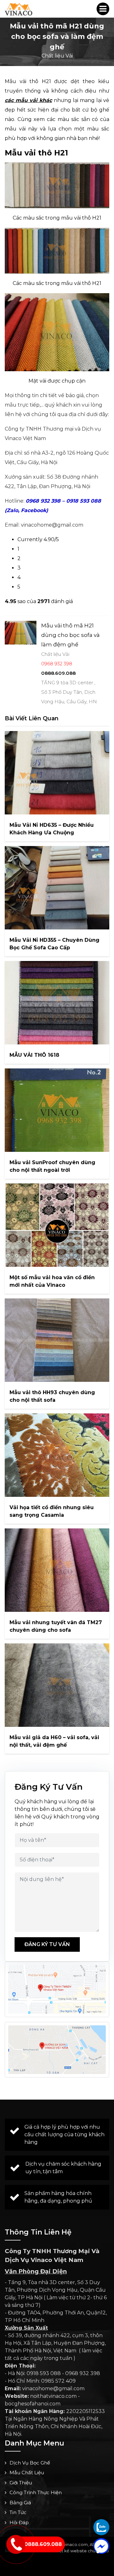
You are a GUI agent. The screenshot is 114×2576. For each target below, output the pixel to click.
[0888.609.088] (101, 2527)
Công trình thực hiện (36, 2492)
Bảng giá (20, 2503)
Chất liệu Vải (57, 56)
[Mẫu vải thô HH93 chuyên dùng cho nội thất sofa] (57, 1340)
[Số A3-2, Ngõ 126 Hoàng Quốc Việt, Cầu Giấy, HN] (57, 1989)
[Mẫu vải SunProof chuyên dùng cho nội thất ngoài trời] (57, 1110)
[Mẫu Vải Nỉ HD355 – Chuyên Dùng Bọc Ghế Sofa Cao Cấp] (57, 888)
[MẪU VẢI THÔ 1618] (57, 1003)
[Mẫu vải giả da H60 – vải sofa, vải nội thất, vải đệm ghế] (57, 1685)
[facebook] (101, 2546)
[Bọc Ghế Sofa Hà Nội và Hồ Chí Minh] (19, 9)
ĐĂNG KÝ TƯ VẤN (47, 1944)
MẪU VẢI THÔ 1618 (34, 1055)
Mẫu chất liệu (27, 2473)
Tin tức (18, 2512)
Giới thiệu (21, 2483)
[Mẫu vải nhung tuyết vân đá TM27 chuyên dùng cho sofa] (57, 1570)
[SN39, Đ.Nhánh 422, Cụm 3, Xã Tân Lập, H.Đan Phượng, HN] (57, 2050)
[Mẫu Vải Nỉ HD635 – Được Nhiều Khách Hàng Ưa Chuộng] (57, 773)
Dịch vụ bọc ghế (30, 2463)
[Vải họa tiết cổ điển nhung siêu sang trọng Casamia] (57, 1455)
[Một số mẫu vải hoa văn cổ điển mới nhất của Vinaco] (57, 1225)
